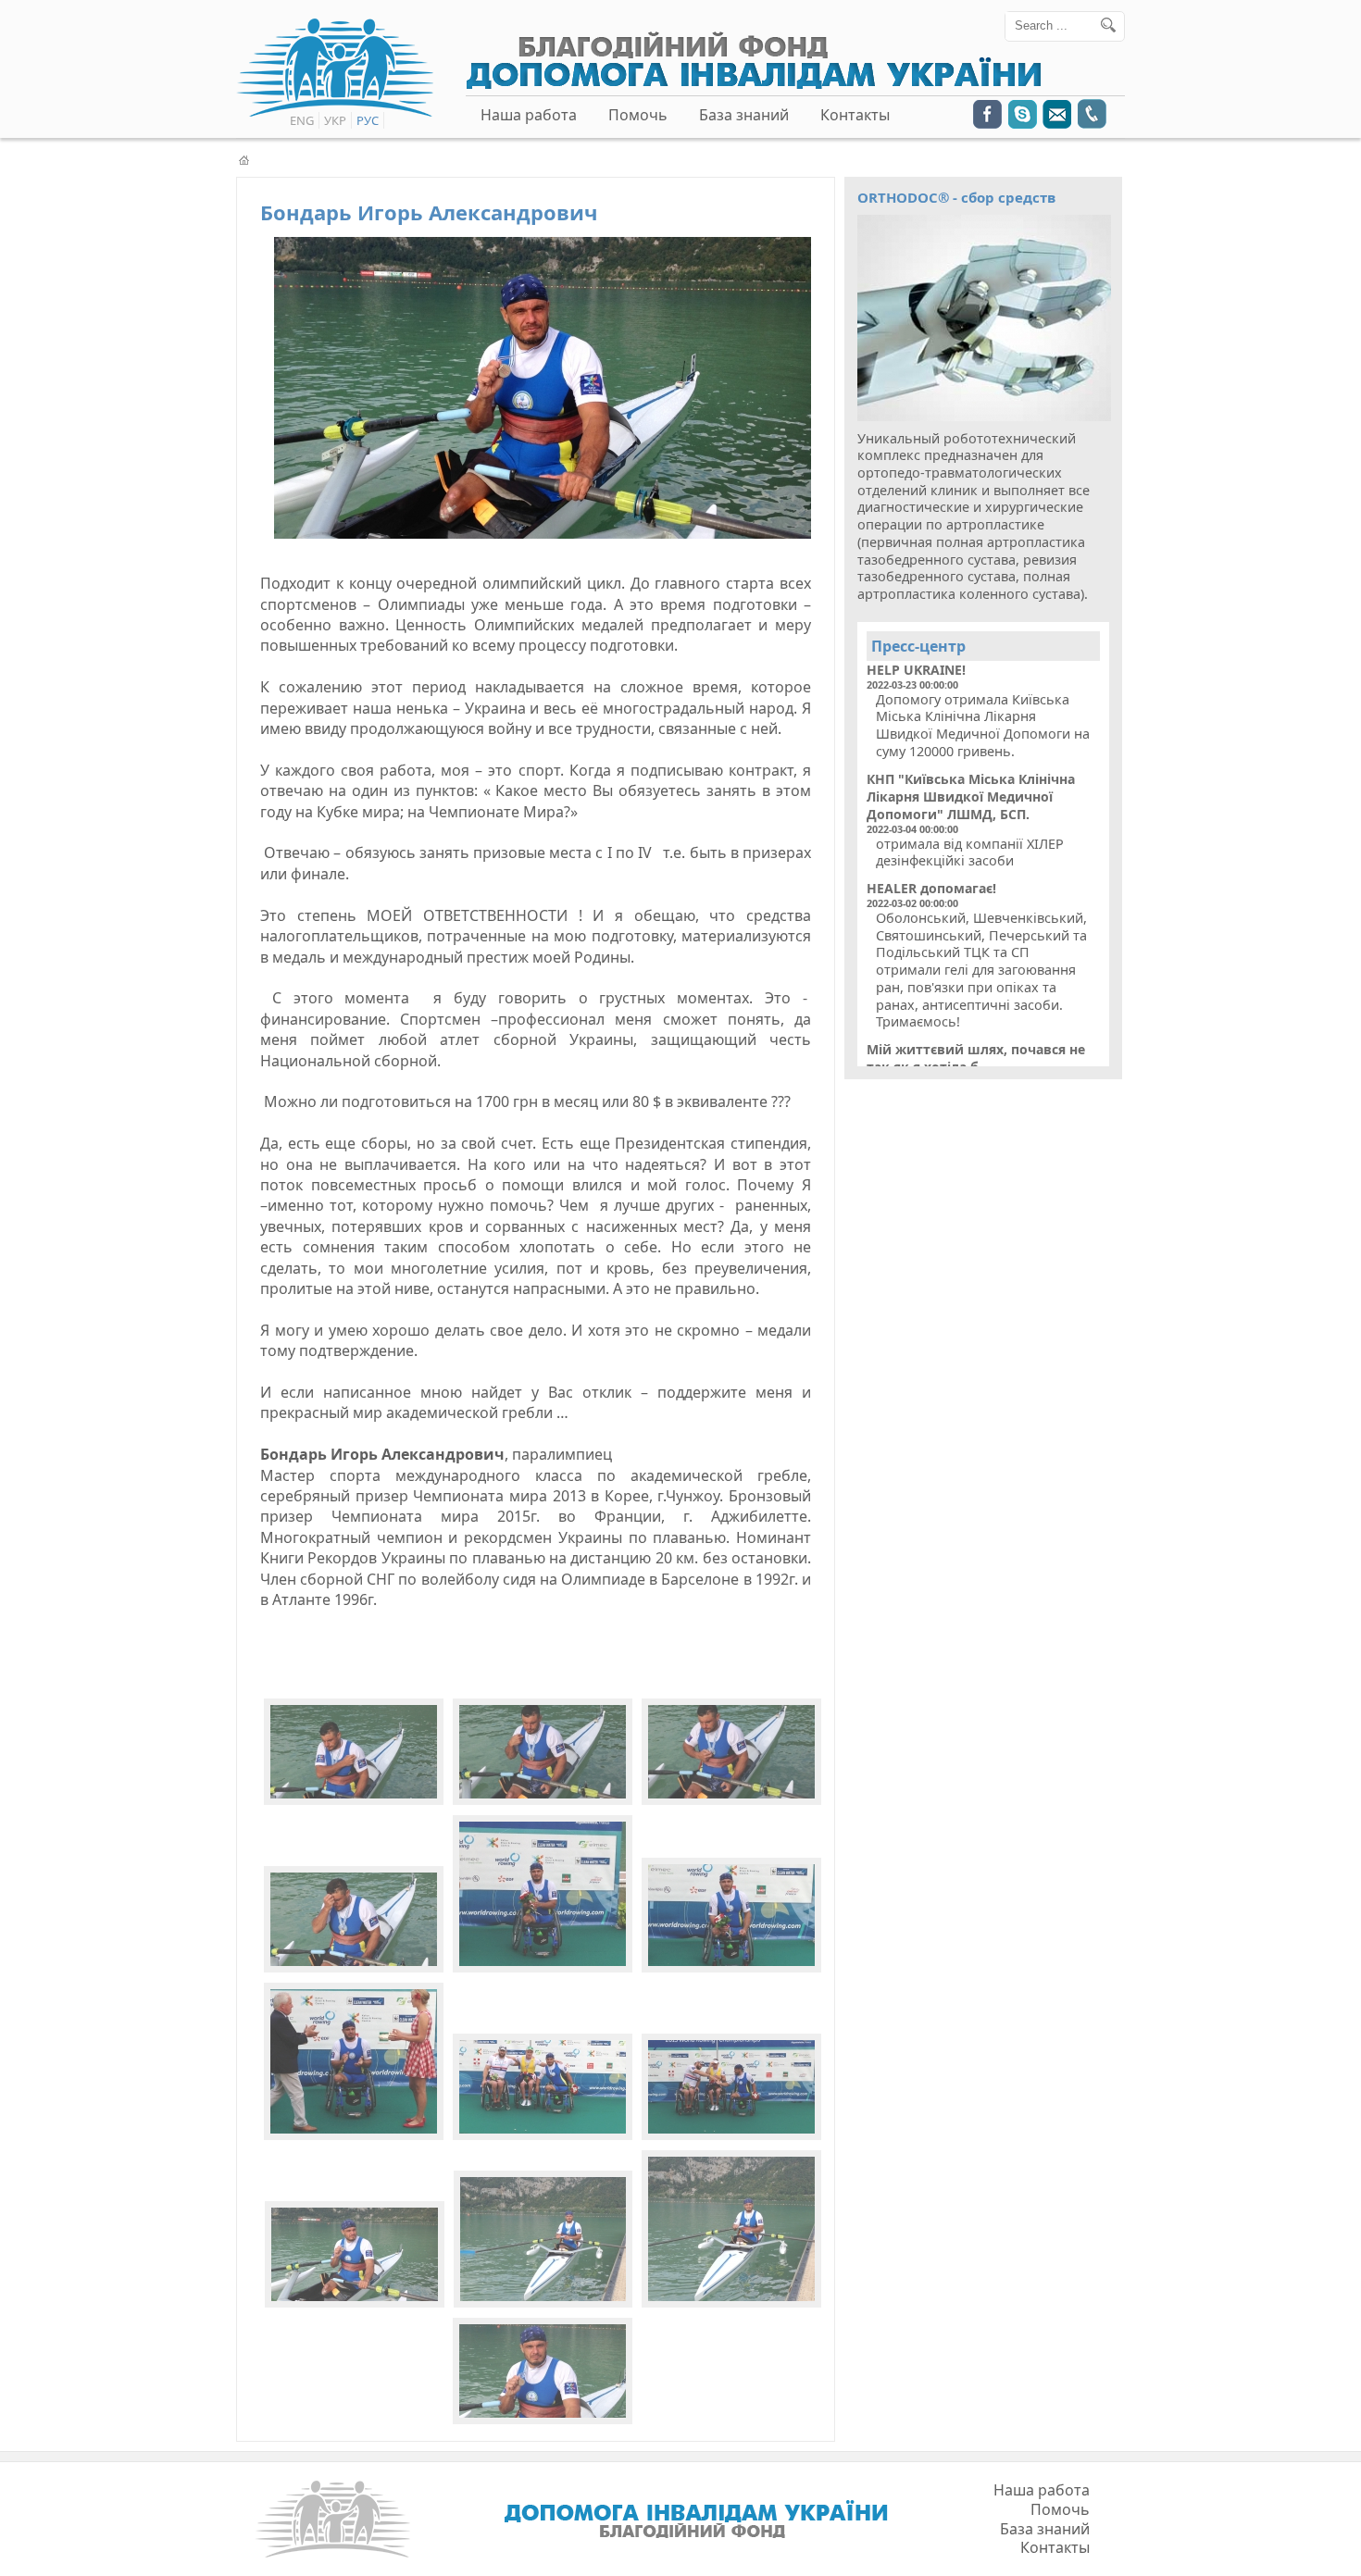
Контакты (855, 115)
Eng (302, 120)
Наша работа (529, 115)
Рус (368, 120)
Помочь (638, 115)
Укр (335, 120)
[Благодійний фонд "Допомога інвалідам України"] (754, 85)
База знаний (744, 115)
